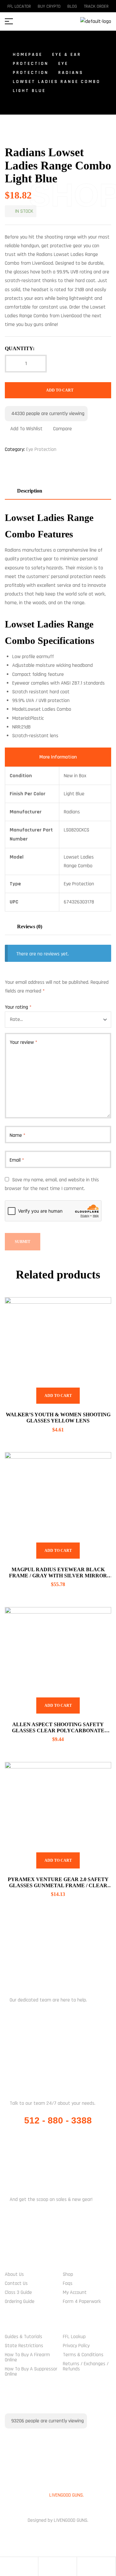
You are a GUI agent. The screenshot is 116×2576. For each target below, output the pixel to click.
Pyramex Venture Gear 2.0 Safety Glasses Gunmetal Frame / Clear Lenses (58, 1885)
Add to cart (60, 390)
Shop (68, 2274)
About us (14, 2274)
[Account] (43, 2567)
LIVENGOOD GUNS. (67, 2495)
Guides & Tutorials (24, 2337)
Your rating (18, 1007)
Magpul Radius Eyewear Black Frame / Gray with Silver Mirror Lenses (58, 1576)
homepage (28, 55)
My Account (75, 2292)
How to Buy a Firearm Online (27, 2357)
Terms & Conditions (83, 2355)
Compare (63, 429)
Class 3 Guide (18, 2292)
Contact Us (16, 2283)
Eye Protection (41, 449)
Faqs (68, 2283)
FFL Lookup (74, 2337)
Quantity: (20, 348)
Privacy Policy (76, 2346)
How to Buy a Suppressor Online (31, 2372)
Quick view (98, 1310)
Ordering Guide (20, 2301)
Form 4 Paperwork (82, 2301)
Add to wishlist (26, 429)
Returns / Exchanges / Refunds (86, 2366)
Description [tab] (30, 491)
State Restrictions (24, 2346)
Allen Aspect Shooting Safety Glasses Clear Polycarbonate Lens (58, 1731)
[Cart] (82, 2567)
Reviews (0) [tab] (30, 927)
